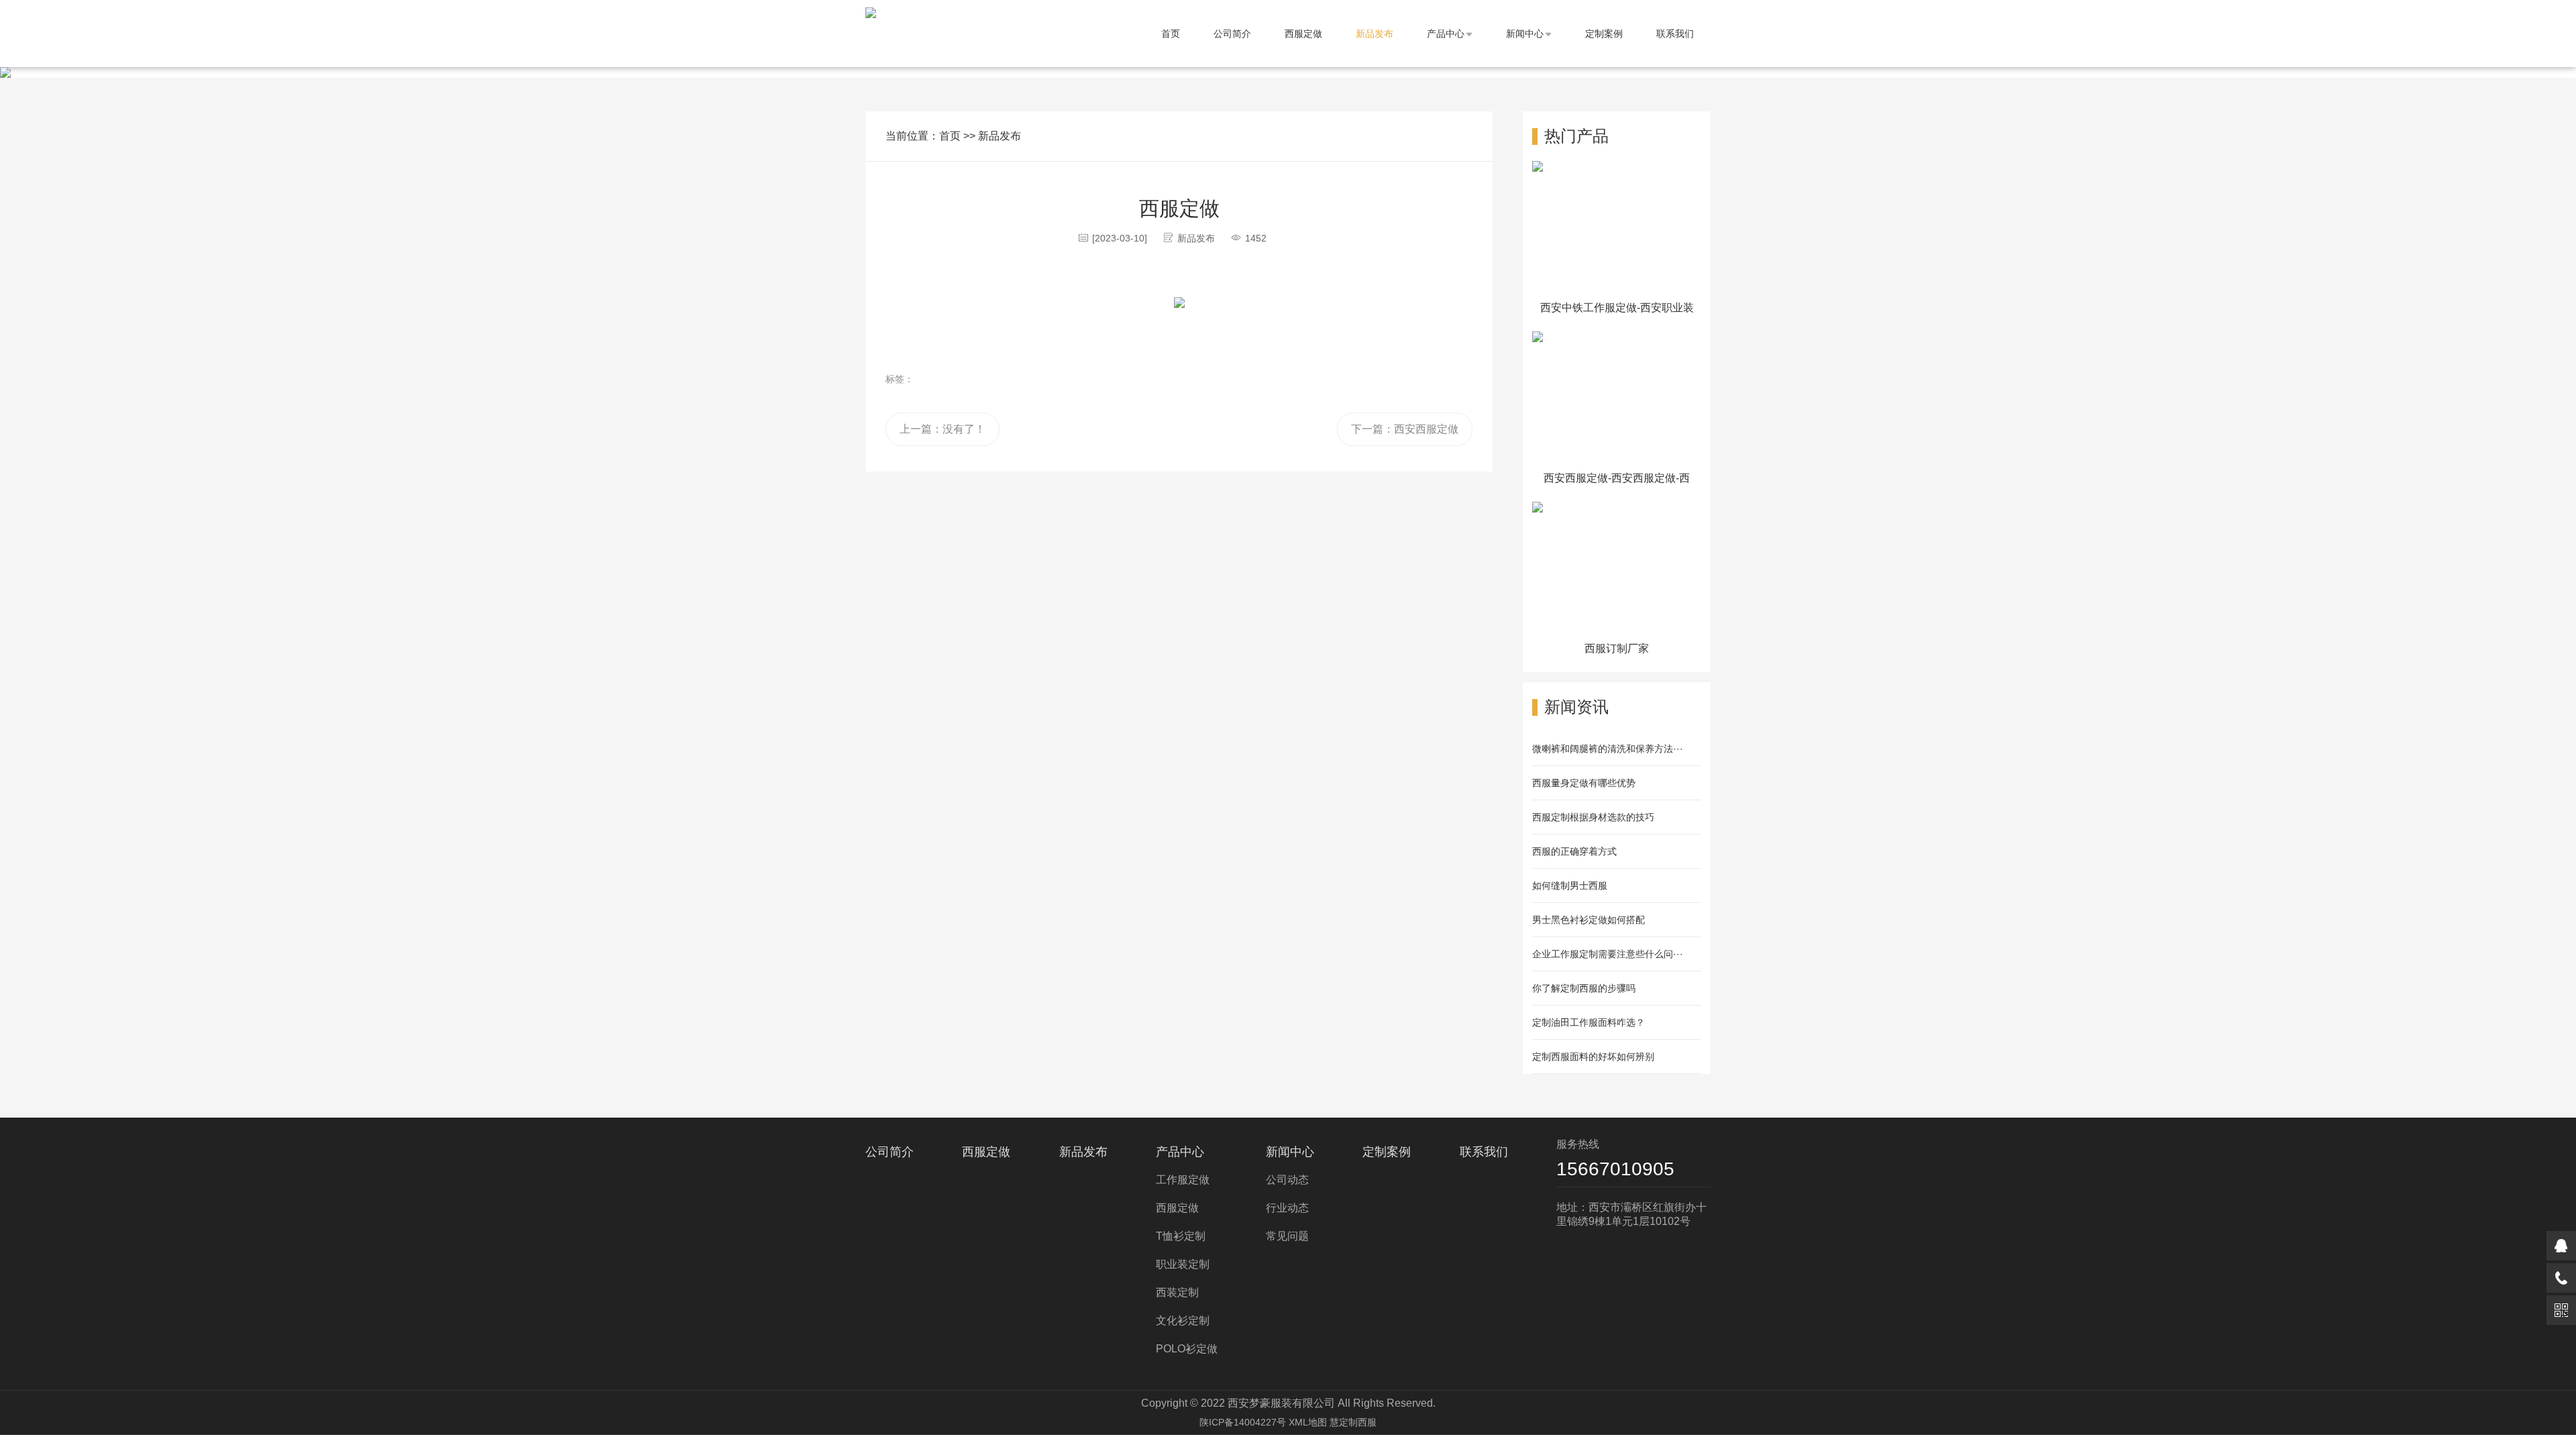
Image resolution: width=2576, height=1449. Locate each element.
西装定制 (1177, 1292)
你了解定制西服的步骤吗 (1584, 988)
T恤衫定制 (1181, 1236)
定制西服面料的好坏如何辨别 (1593, 1057)
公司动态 (1287, 1180)
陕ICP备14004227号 (1243, 1422)
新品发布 (1375, 34)
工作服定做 (1183, 1180)
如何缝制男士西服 (1570, 885)
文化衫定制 (1183, 1321)
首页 (1171, 34)
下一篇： (1405, 429)
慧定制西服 (1353, 1422)
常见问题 (1287, 1236)
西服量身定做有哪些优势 (1584, 783)
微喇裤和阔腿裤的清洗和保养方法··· (1608, 749)
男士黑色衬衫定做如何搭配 (1589, 920)
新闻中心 (1525, 34)
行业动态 (1287, 1208)
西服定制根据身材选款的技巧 (1593, 817)
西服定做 (1303, 34)
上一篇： (943, 429)
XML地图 (1308, 1422)
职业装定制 (1183, 1264)
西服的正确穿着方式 (1574, 851)
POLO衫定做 (1187, 1349)
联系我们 (1675, 34)
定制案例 (1604, 34)
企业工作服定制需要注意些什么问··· (1608, 954)
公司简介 (1232, 34)
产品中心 (1446, 34)
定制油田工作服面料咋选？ (1589, 1022)
